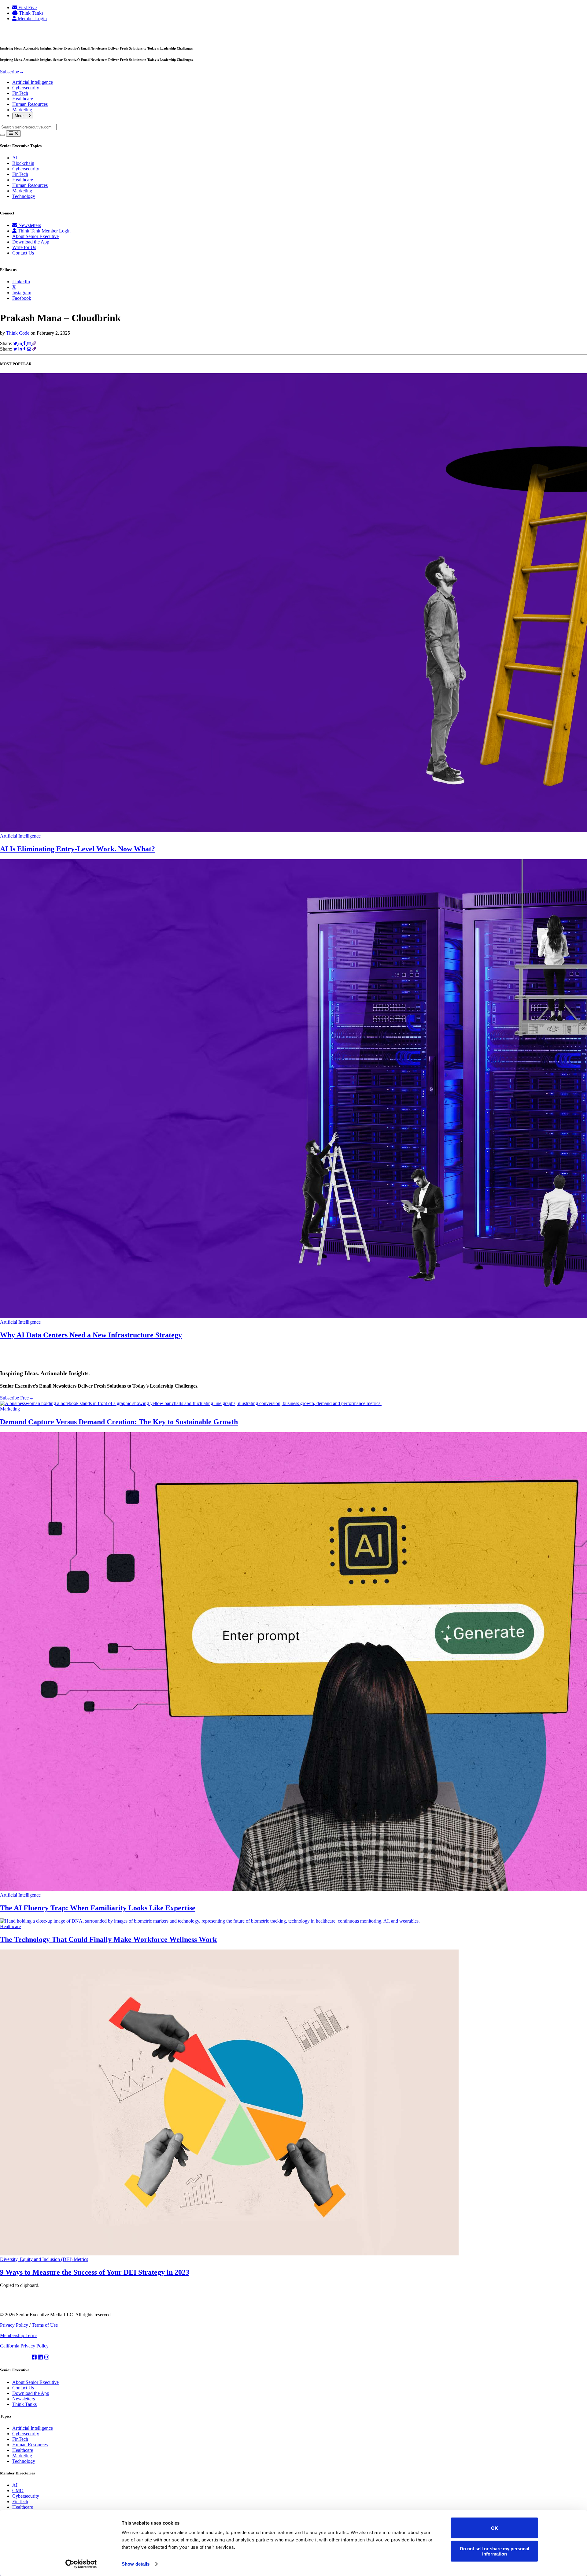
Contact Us (23, 253)
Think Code (18, 333)
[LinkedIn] (41, 2358)
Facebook (22, 298)
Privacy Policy (14, 2325)
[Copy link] (34, 343)
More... (22, 116)
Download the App (31, 242)
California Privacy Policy (24, 2346)
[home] (27, 36)
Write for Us (24, 247)
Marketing (22, 110)
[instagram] (47, 2358)
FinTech (20, 93)
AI (15, 158)
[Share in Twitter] (16, 343)
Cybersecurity (26, 88)
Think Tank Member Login (44, 231)
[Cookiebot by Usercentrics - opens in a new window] (81, 2564)
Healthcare (23, 99)
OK (495, 2528)
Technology (24, 196)
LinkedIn (21, 282)
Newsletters (29, 225)
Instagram (22, 293)
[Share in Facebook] (25, 343)
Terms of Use (45, 2325)
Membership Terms (19, 2335)
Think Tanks (31, 13)
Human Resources (30, 104)
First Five (27, 7)
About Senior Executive (35, 236)
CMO (18, 2491)
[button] (293, 134)
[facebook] (35, 2358)
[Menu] (13, 134)
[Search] (2, 135)
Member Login (32, 19)
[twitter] (16, 2358)
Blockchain (23, 163)
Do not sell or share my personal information (495, 2551)
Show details (136, 2564)
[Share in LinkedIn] (21, 343)
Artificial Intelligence (33, 82)
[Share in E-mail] (30, 343)
